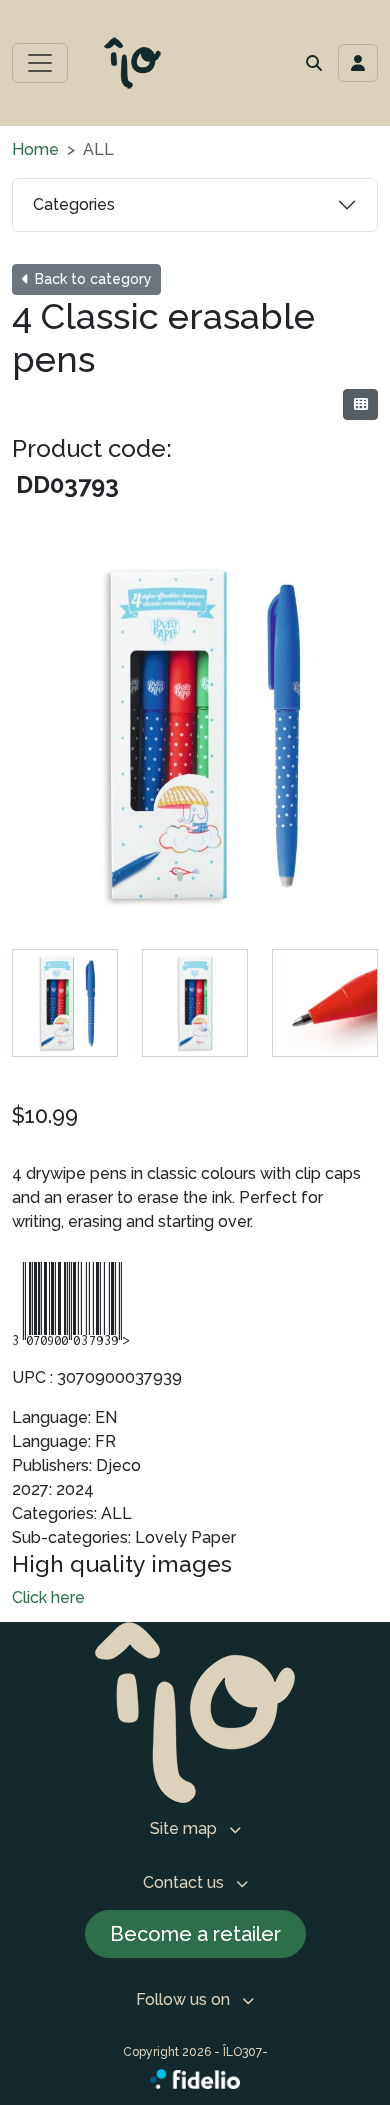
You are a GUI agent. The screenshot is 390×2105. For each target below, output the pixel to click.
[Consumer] (360, 404)
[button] (314, 63)
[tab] (65, 1003)
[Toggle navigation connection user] (358, 63)
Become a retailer (195, 1934)
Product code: (92, 448)
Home (35, 149)
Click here (48, 1597)
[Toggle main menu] (40, 63)
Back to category (91, 279)
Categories (74, 204)
